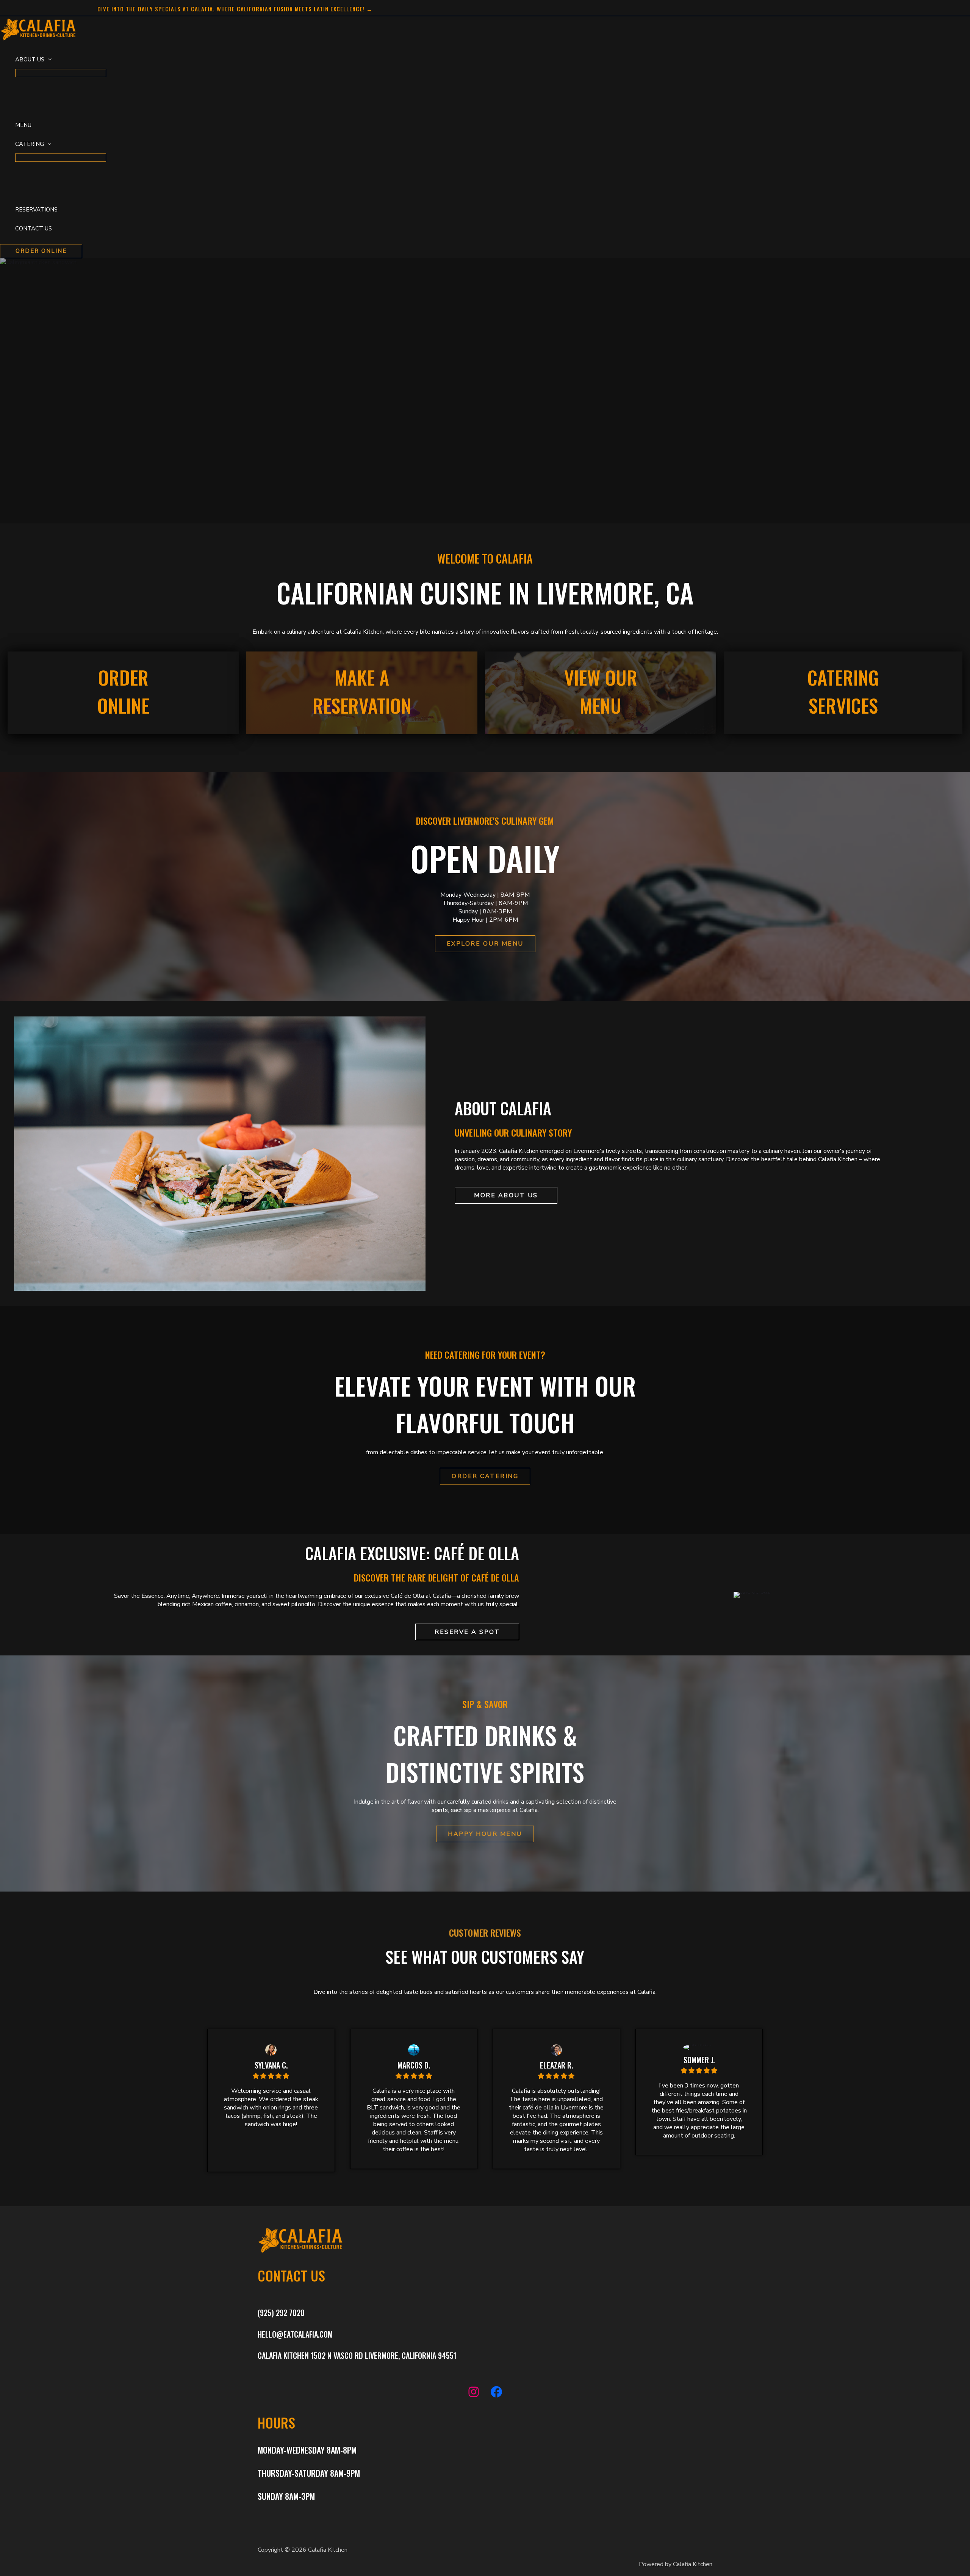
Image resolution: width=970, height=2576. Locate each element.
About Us (30, 60)
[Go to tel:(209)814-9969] (362, 693)
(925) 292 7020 (281, 2313)
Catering (30, 144)
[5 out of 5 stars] (286, 2076)
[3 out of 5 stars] (271, 2076)
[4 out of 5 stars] (278, 2076)
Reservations (36, 210)
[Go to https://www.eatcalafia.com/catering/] (843, 693)
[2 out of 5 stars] (263, 2076)
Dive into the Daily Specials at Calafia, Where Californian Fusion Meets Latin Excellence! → (235, 9)
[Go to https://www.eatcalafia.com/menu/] (601, 693)
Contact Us (34, 229)
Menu (23, 125)
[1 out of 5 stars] (256, 2076)
